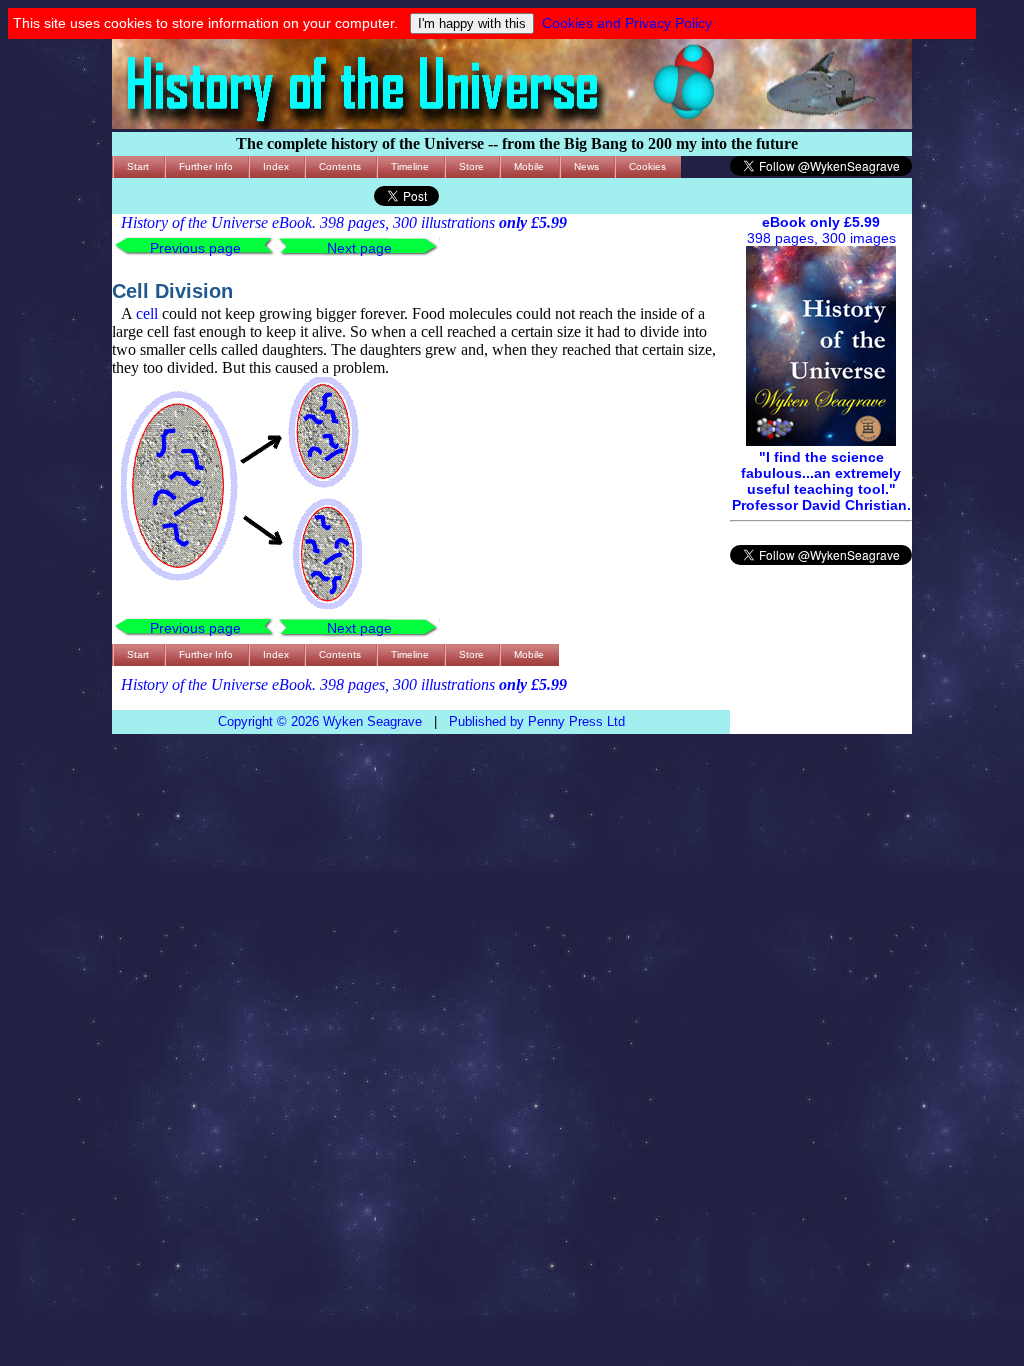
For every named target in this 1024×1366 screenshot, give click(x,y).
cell (147, 313)
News (586, 166)
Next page (359, 248)
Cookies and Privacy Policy (627, 23)
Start (138, 166)
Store (471, 166)
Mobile (529, 166)
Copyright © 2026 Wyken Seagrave (320, 721)
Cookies (647, 166)
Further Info (206, 166)
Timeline (410, 166)
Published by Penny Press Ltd (537, 721)
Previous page (195, 248)
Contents (340, 166)
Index (276, 166)
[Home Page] (512, 124)
